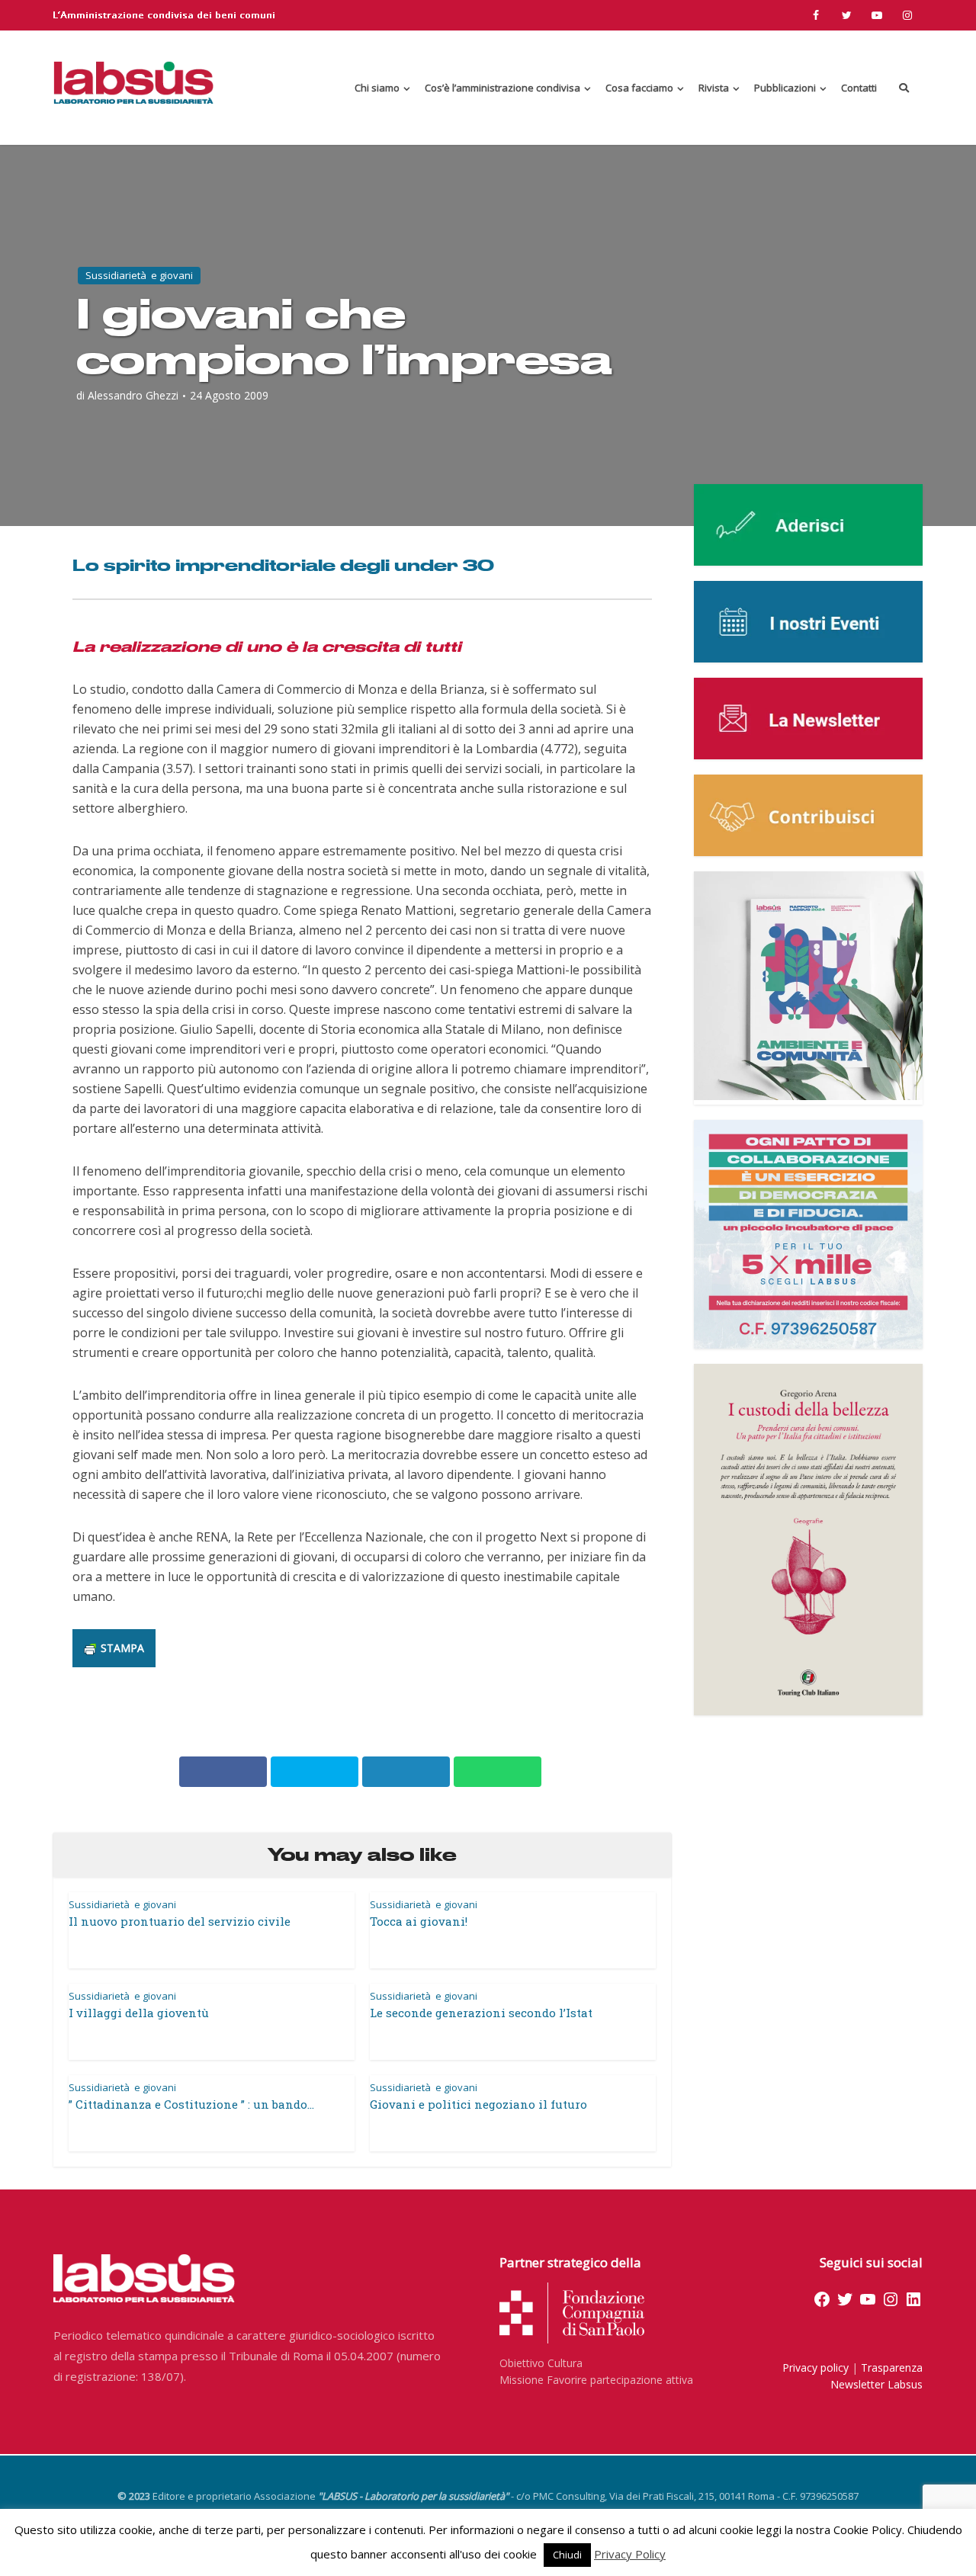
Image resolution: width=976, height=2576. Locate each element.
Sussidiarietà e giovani (139, 275)
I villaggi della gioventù (139, 2013)
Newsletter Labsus (876, 2384)
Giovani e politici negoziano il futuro (478, 2104)
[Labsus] (133, 82)
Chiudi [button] (567, 2555)
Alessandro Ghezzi (133, 396)
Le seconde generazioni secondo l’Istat (481, 2013)
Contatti (859, 88)
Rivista (714, 88)
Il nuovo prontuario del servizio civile (180, 1921)
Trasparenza (892, 2367)
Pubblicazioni (785, 88)
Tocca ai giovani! (419, 1921)
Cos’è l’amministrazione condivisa (502, 88)
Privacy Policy (630, 2554)
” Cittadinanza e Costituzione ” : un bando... (191, 2104)
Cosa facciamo (639, 88)
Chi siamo (377, 88)
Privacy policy (815, 2367)
